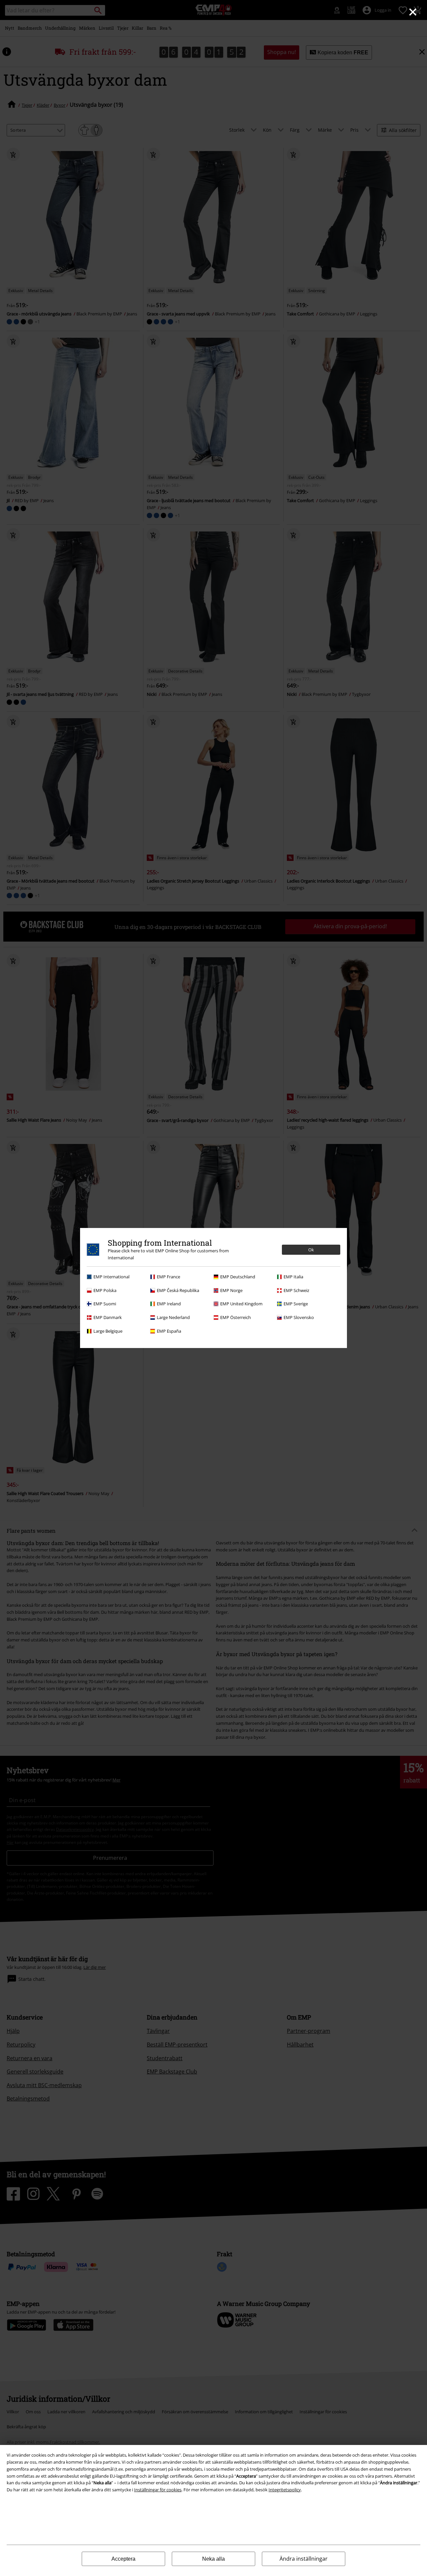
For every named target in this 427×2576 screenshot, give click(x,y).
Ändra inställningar (304, 2559)
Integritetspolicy (285, 2490)
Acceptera (123, 2559)
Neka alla (213, 2559)
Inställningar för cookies (158, 2490)
